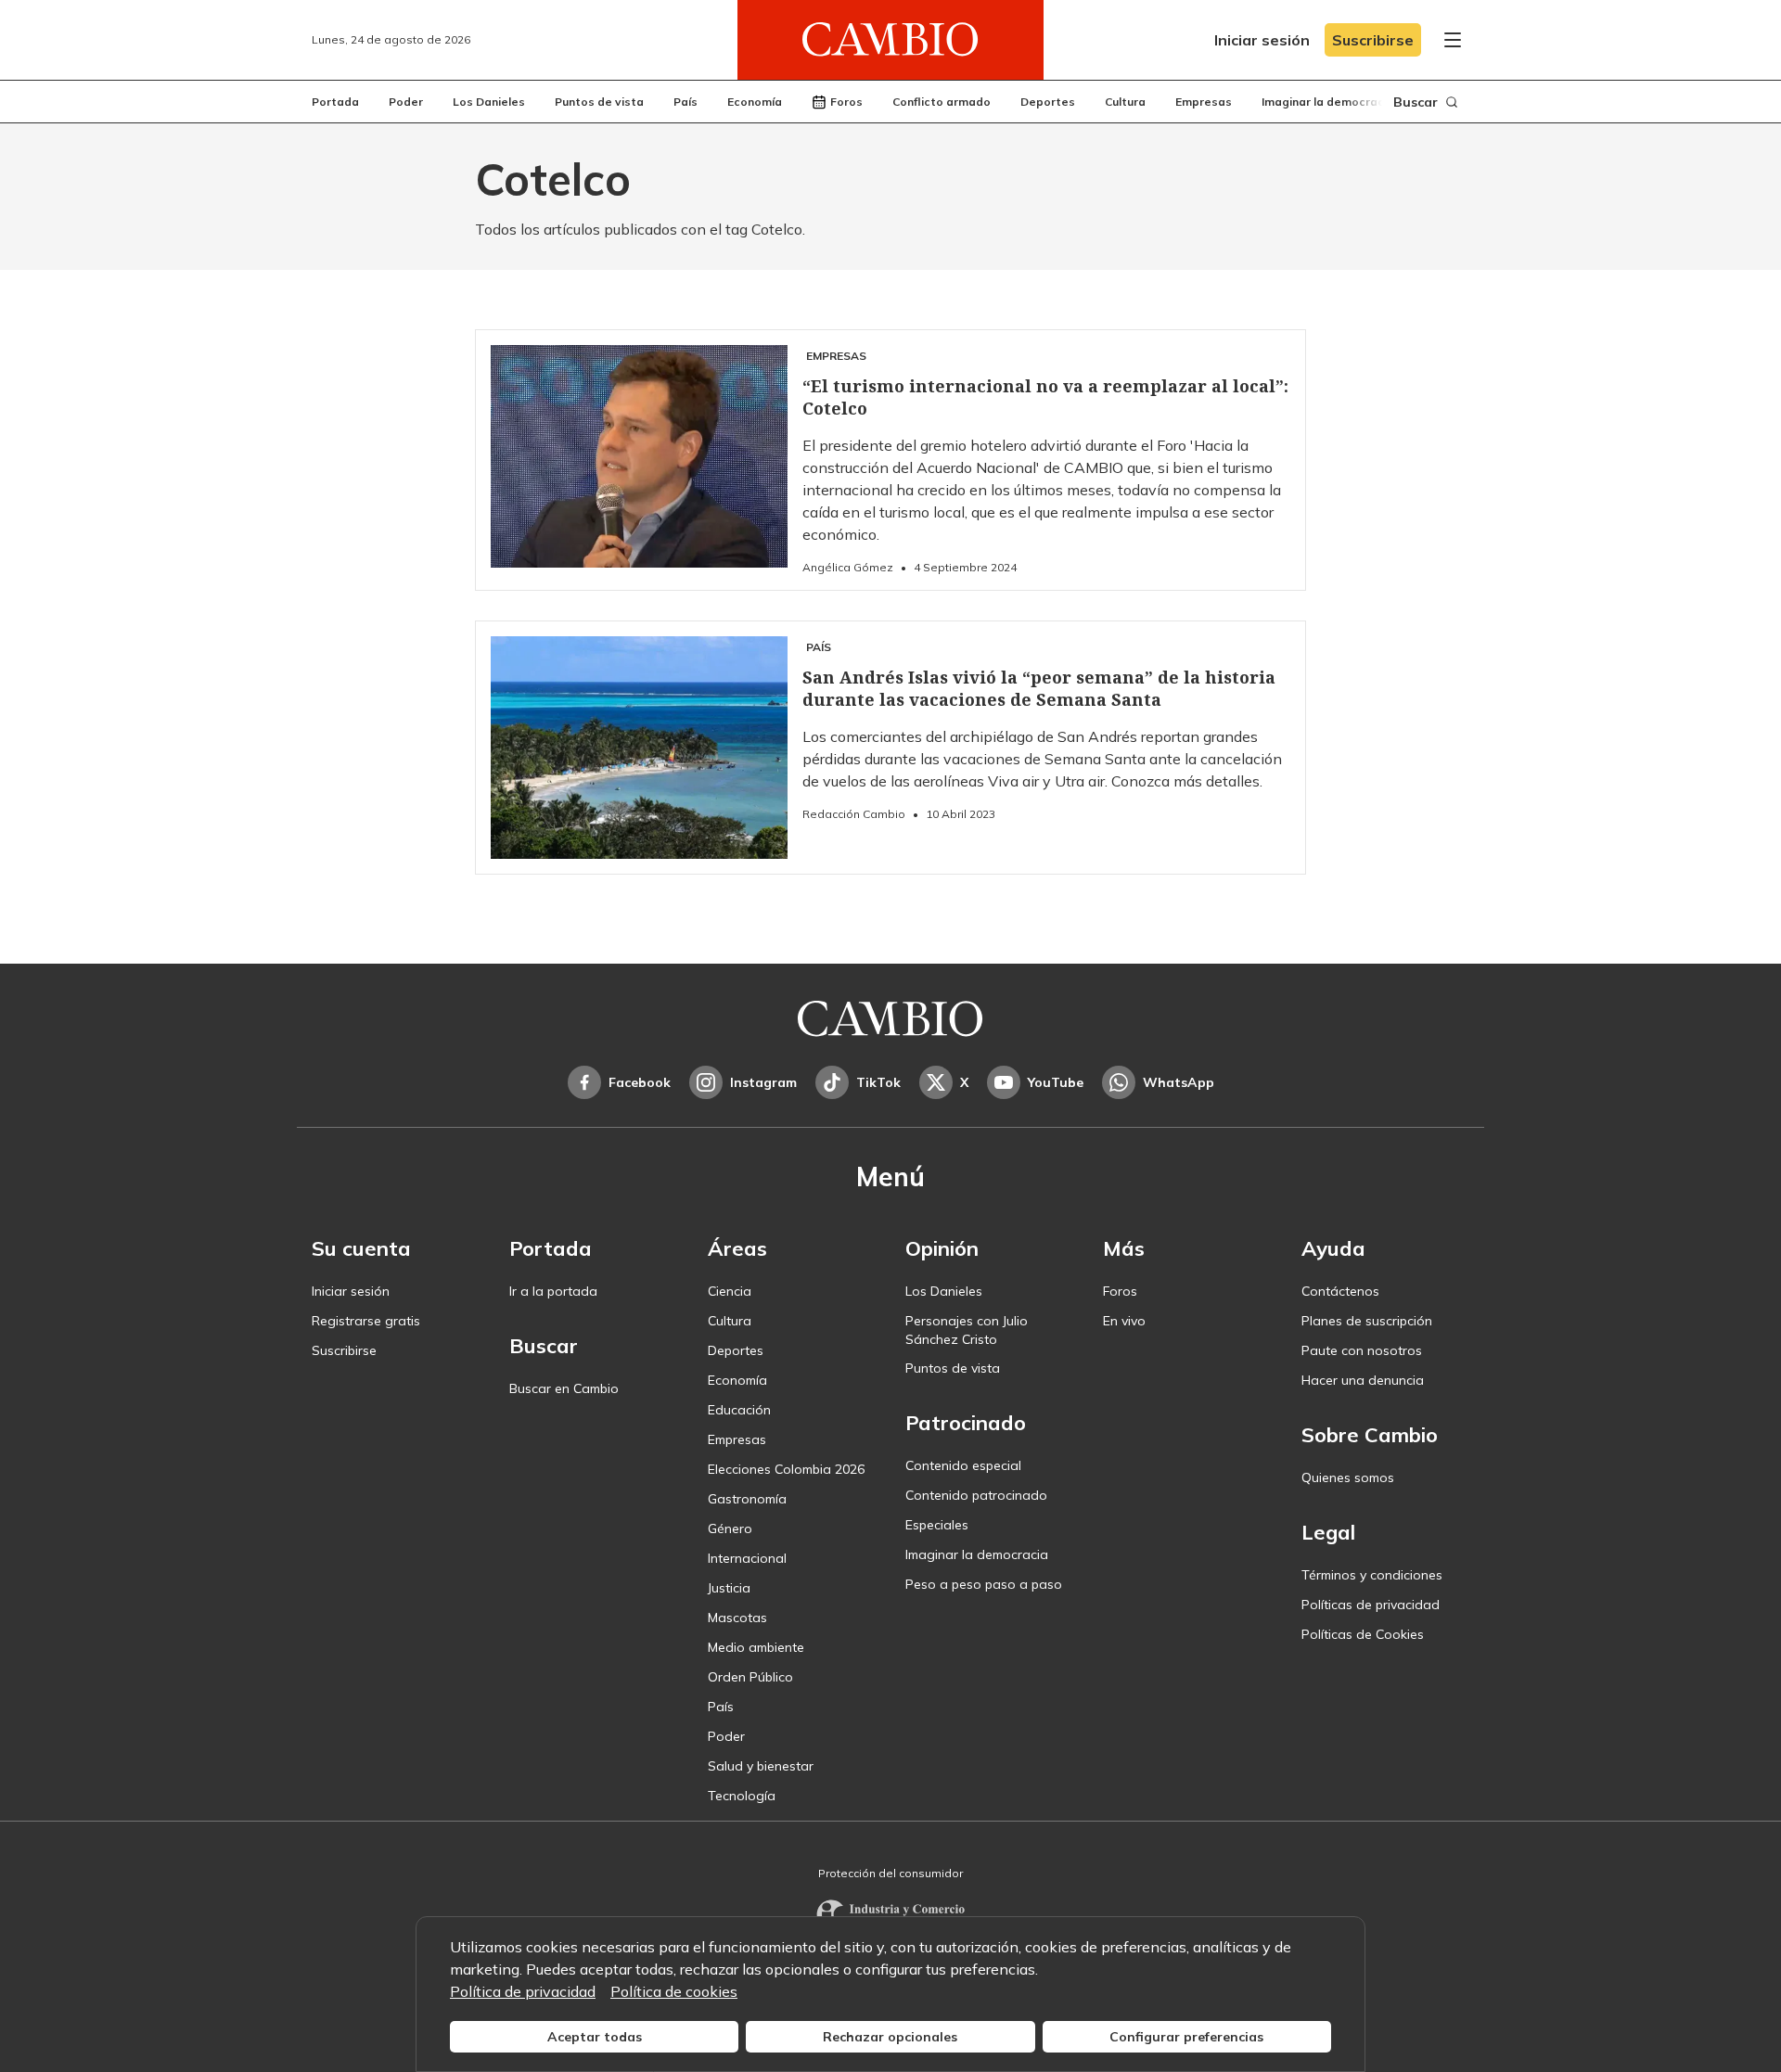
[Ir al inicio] (890, 40)
